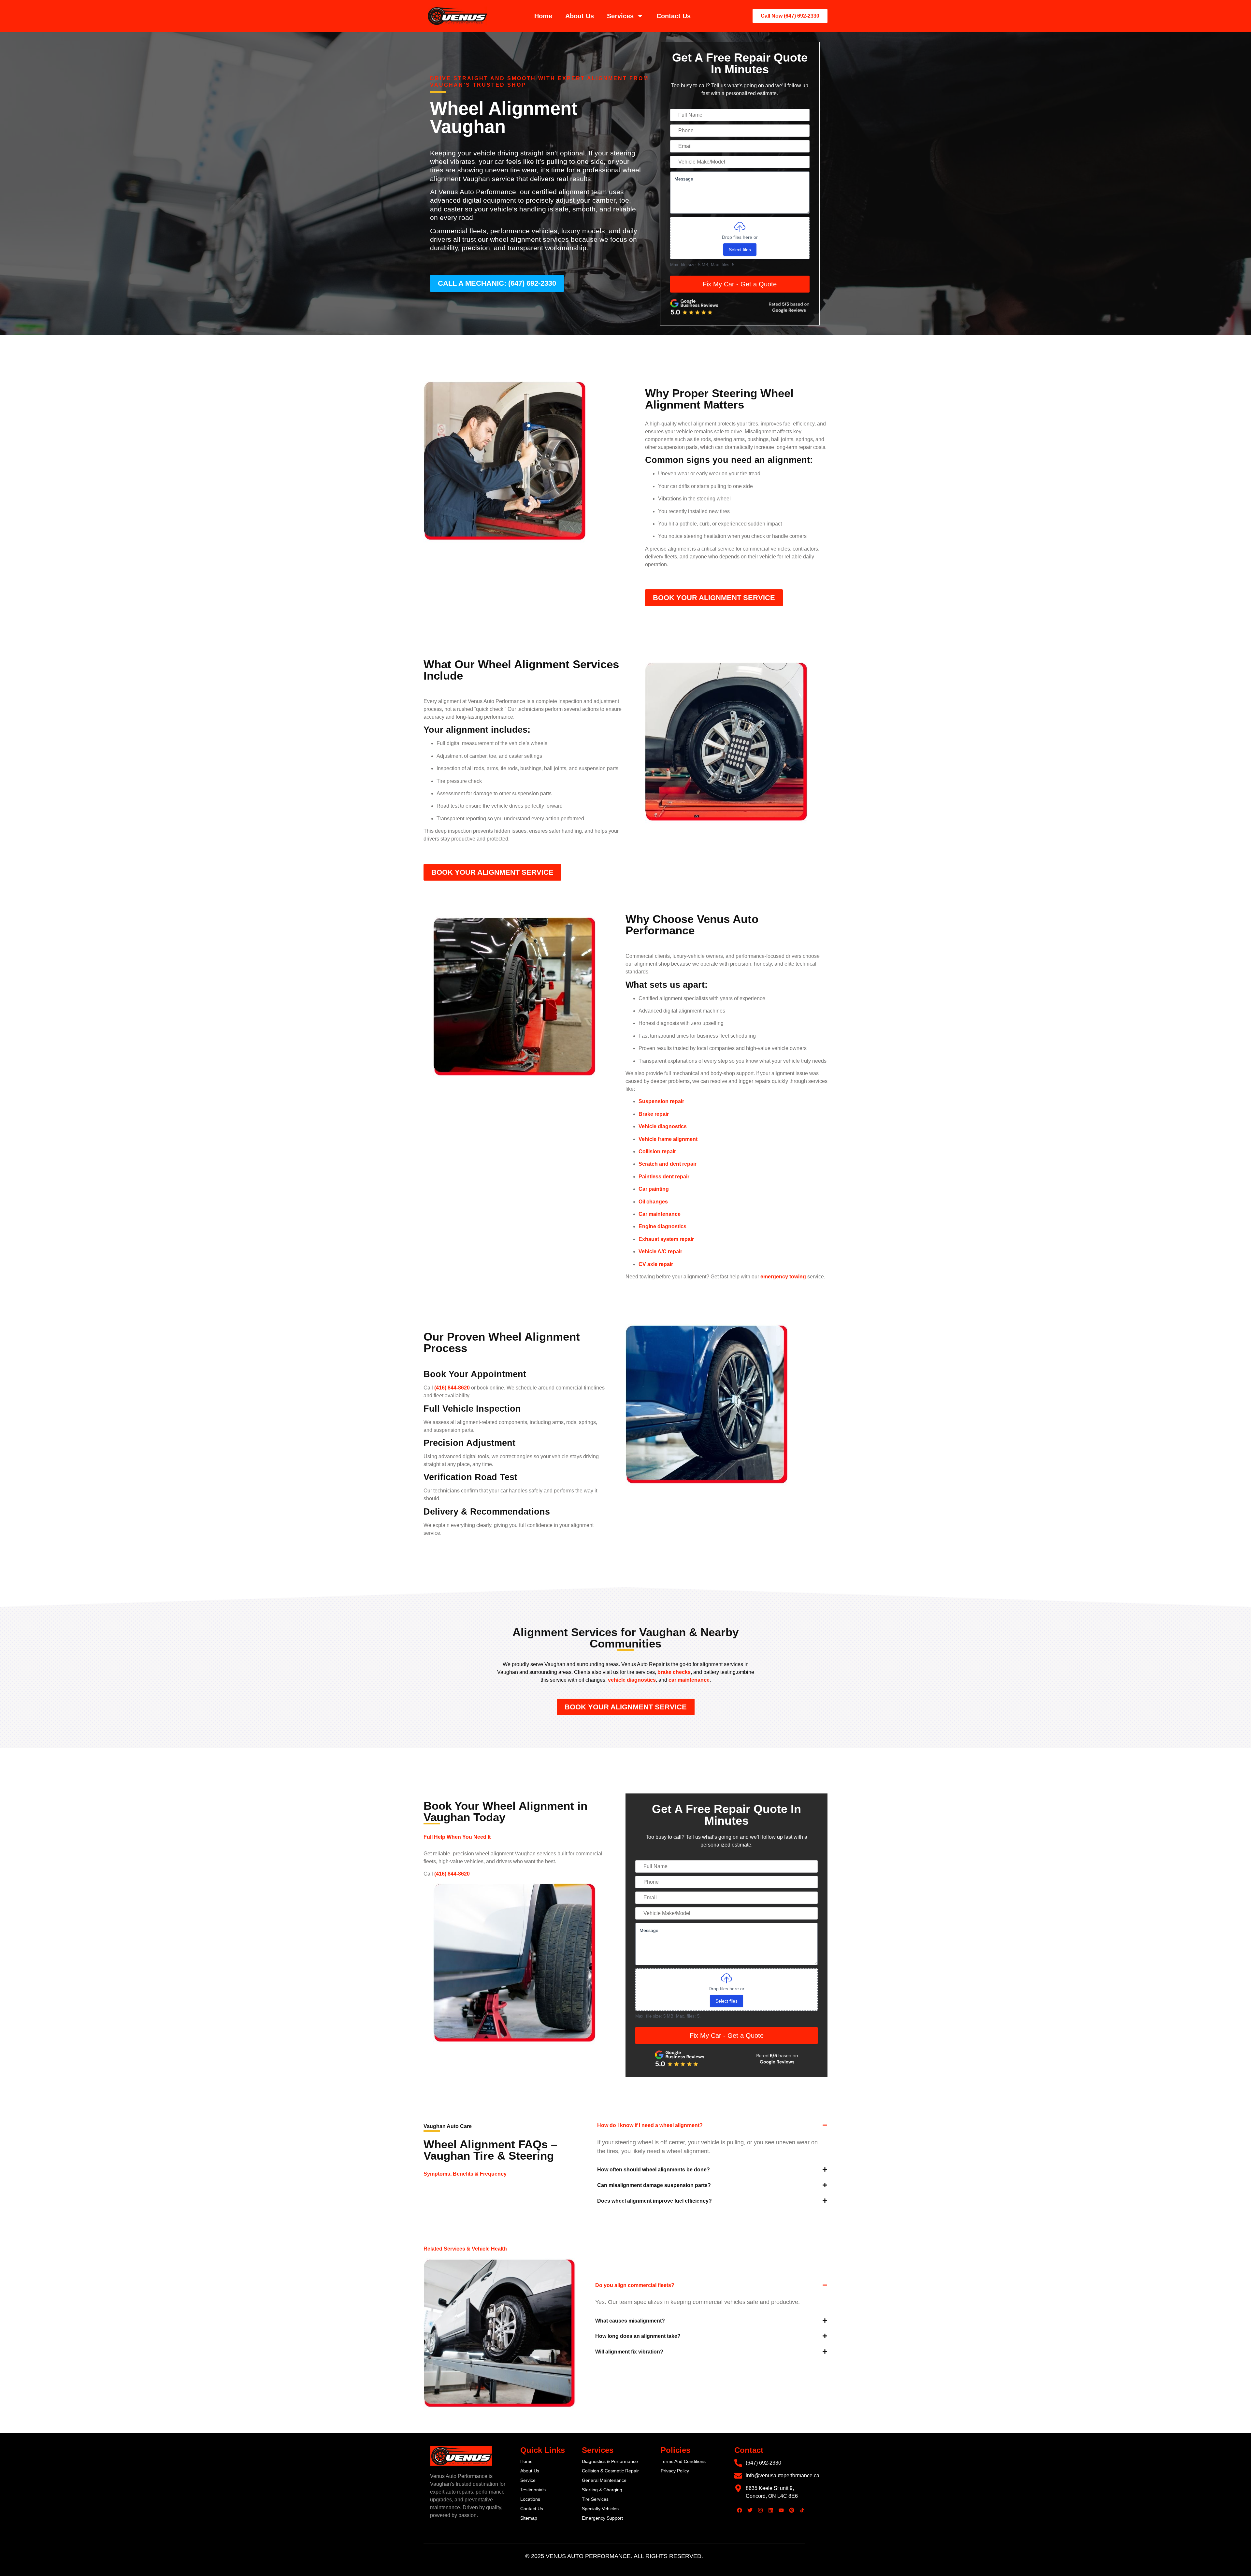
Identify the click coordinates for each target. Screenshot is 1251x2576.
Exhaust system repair (666, 1239)
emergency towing (783, 1277)
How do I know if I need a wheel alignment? (650, 2125)
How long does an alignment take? (638, 2336)
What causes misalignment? (630, 2321)
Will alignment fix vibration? (629, 2352)
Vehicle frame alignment (668, 1139)
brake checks (673, 1672)
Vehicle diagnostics (663, 1126)
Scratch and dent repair (668, 1164)
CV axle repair (656, 1264)
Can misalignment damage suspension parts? (654, 2185)
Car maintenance (660, 1214)
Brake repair (654, 1114)
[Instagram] (760, 2510)
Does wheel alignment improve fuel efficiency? (654, 2201)
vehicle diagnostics (631, 1680)
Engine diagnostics (662, 1226)
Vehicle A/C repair (660, 1252)
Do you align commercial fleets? (635, 2285)
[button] (712, 2130)
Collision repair (657, 1151)
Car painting (654, 1189)
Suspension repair (661, 1101)
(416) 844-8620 (452, 1388)
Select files (740, 250)
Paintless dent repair (664, 1177)
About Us (580, 16)
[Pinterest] (792, 2510)
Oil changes (653, 1202)
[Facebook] (740, 2510)
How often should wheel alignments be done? (654, 2170)
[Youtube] (781, 2510)
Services (620, 16)
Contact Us (674, 16)
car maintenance (688, 1680)
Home (543, 16)
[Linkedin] (771, 2510)
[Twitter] (750, 2510)
